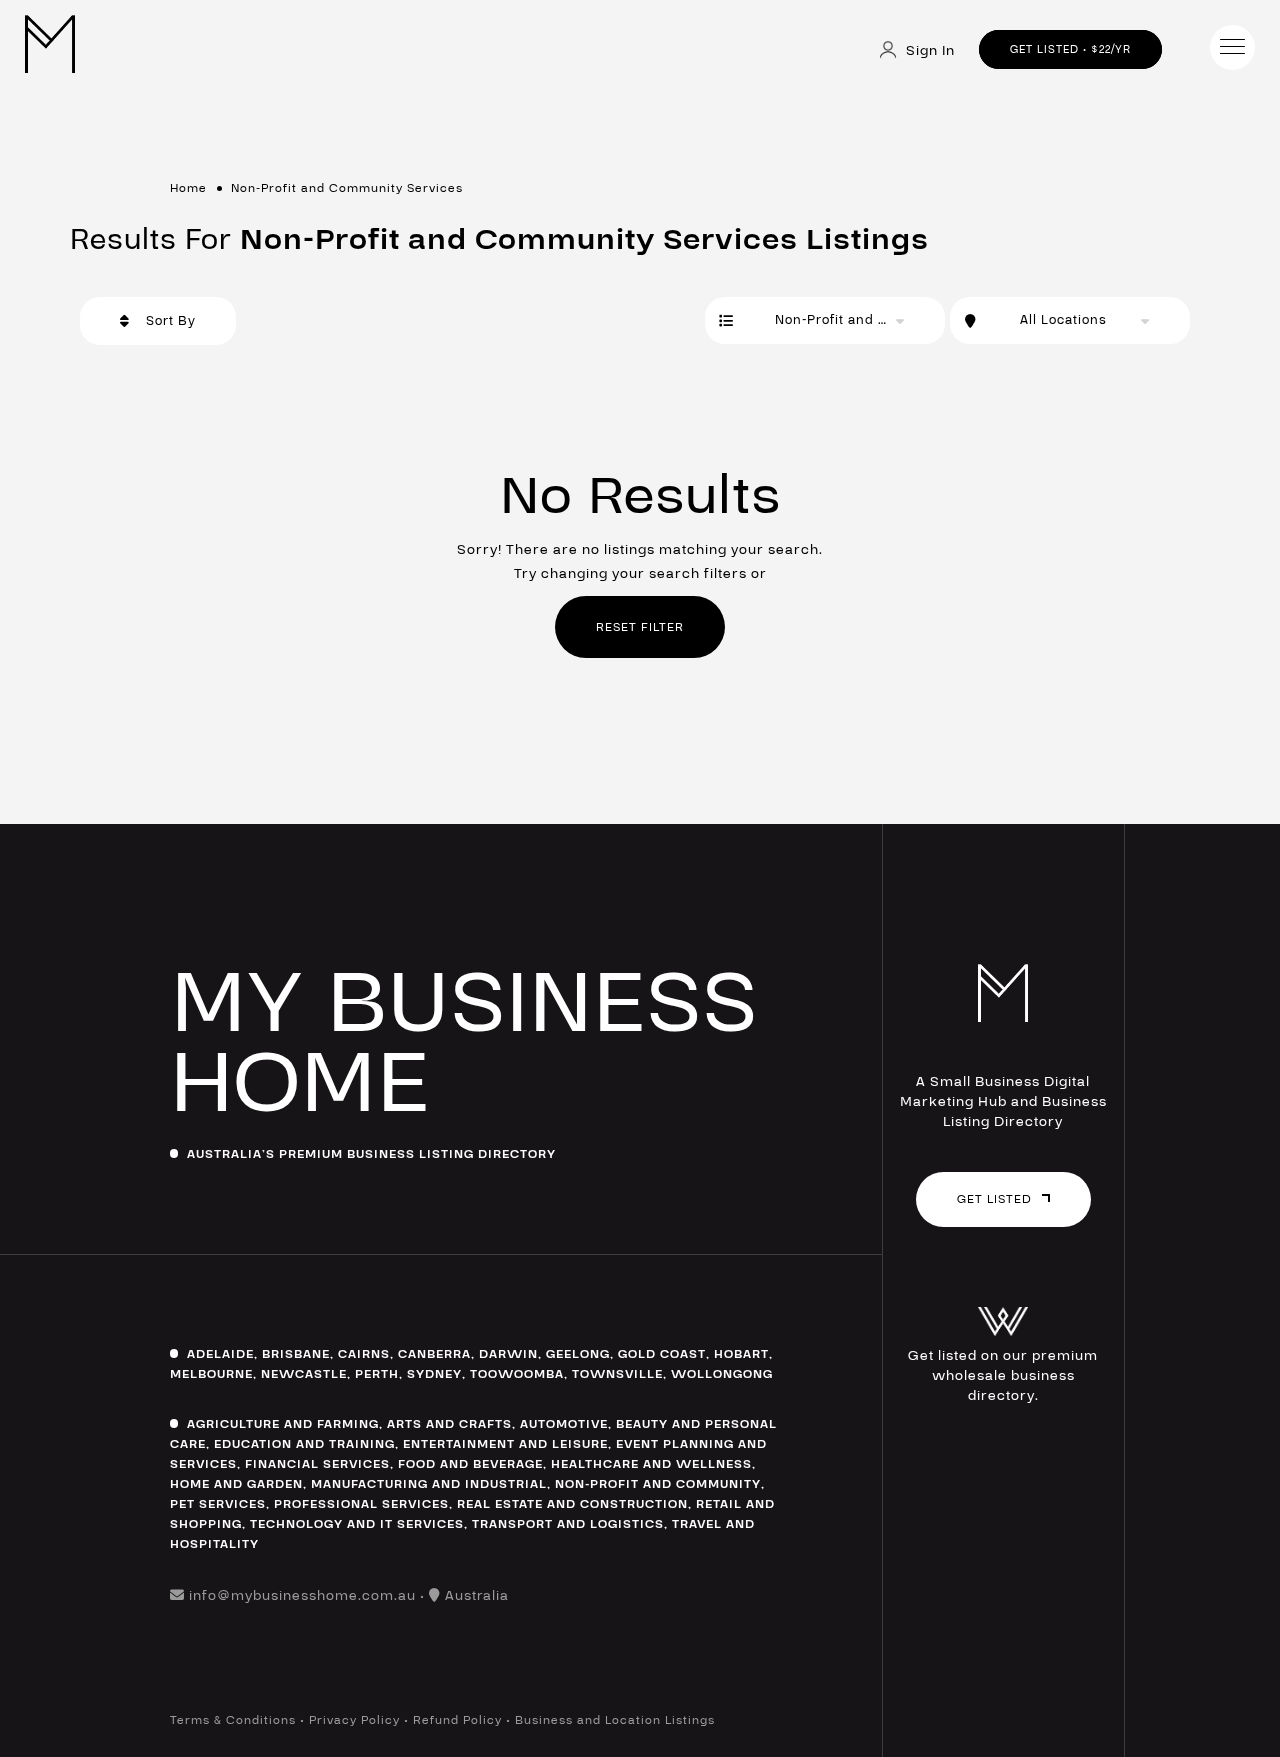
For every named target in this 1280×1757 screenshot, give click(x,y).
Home (188, 188)
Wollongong (722, 1374)
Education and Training (304, 1444)
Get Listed (994, 1199)
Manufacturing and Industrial (429, 1484)
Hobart (741, 1354)
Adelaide (220, 1354)
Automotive (564, 1424)
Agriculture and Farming (283, 1424)
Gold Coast (662, 1354)
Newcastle (304, 1374)
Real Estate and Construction (572, 1504)
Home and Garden (236, 1484)
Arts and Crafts (449, 1424)
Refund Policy (457, 1720)
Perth (377, 1374)
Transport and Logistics (568, 1524)
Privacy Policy (354, 1720)
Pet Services (218, 1504)
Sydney (434, 1374)
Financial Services (317, 1464)
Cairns (364, 1354)
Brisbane (296, 1354)
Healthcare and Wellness (651, 1464)
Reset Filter (640, 627)
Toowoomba (517, 1374)
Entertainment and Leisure (505, 1444)
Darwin (508, 1354)
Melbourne (211, 1374)
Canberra (434, 1354)
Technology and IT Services (357, 1524)
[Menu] (1232, 47)
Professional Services (361, 1504)
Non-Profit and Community (658, 1484)
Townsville (617, 1374)
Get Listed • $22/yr (1070, 49)
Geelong (578, 1354)
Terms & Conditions (233, 1720)
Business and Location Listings (615, 1720)
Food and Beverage (470, 1464)
